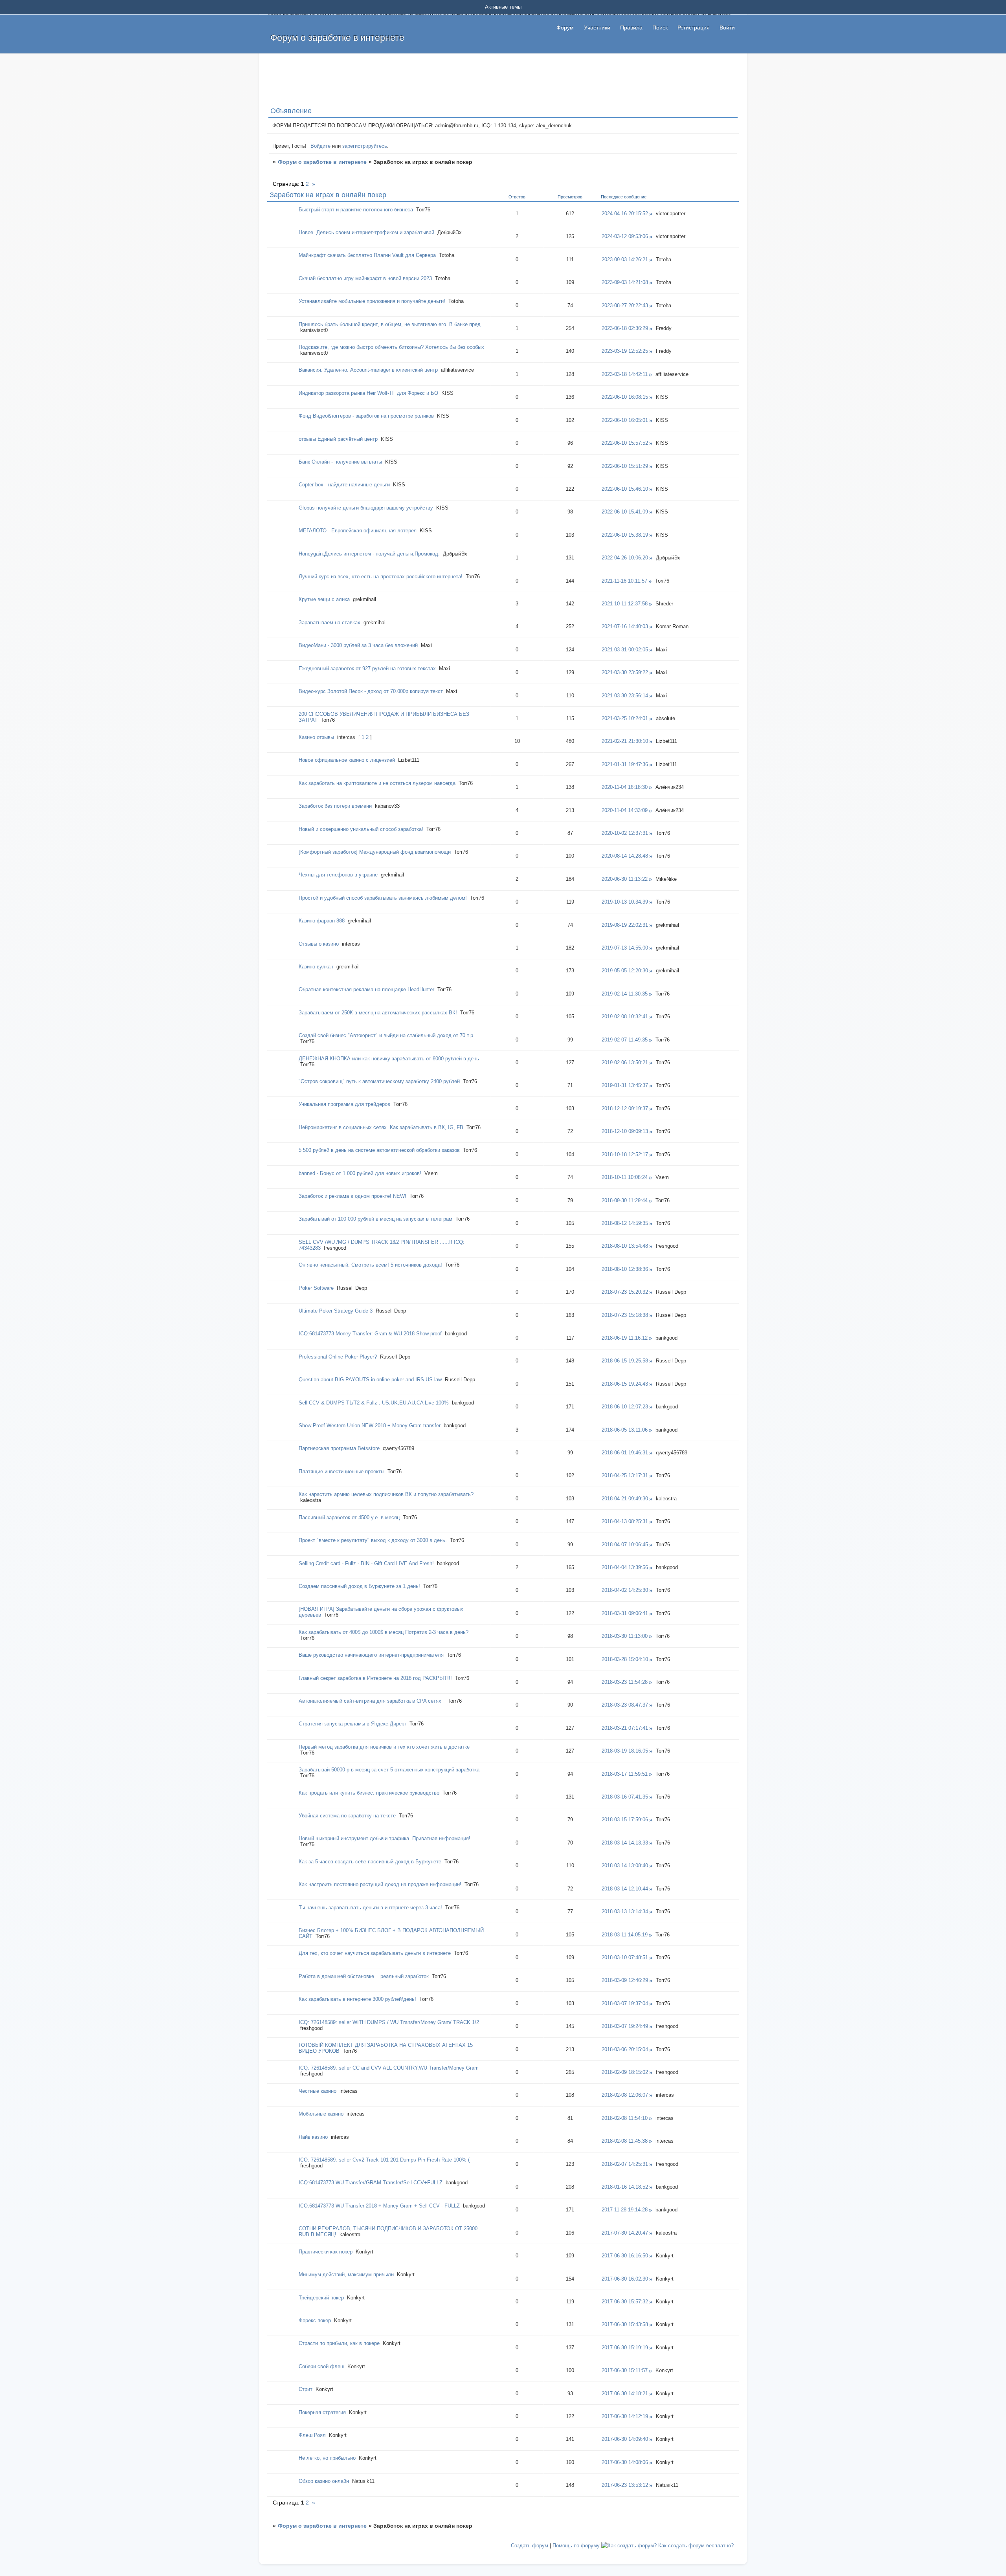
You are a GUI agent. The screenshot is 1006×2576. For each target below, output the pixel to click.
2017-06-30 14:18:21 (625, 2394)
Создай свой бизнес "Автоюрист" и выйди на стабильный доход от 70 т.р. (387, 1035)
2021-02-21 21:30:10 (625, 741)
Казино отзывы (316, 737)
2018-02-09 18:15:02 (625, 2072)
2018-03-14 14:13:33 (625, 1843)
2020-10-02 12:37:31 (625, 833)
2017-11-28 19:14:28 (625, 2210)
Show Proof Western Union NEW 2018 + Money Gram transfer (370, 1426)
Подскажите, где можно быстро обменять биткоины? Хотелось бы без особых (391, 347)
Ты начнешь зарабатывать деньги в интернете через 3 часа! (370, 1908)
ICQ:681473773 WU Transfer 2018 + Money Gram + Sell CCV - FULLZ (379, 2206)
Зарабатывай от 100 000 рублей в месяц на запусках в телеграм (375, 1219)
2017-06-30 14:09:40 (625, 2439)
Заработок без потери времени (335, 806)
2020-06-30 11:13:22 (625, 879)
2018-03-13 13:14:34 (625, 1911)
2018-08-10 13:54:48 (625, 1246)
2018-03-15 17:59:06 (625, 1820)
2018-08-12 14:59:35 (625, 1223)
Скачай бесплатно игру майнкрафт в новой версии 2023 (365, 278)
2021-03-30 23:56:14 (625, 696)
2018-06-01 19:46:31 (625, 1453)
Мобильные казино (321, 2114)
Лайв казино (313, 2137)
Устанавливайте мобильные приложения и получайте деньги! (372, 301)
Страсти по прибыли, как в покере (339, 2343)
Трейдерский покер (321, 2298)
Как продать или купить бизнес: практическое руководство (369, 1793)
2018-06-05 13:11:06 (625, 1430)
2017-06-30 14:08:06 (625, 2462)
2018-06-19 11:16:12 (625, 1338)
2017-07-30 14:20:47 (625, 2233)
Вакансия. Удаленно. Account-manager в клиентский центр (368, 370)
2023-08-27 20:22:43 (625, 305)
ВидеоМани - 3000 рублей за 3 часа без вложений (358, 645)
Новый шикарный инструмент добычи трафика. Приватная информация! (385, 1838)
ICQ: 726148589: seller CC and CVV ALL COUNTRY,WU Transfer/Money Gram (389, 2068)
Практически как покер (326, 2252)
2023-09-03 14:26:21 (625, 259)
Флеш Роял (312, 2435)
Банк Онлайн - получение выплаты (340, 462)
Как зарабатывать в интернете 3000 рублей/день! (357, 1999)
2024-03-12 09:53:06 (625, 236)
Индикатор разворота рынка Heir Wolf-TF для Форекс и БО (368, 393)
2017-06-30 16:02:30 (625, 2279)
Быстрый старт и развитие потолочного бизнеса (356, 210)
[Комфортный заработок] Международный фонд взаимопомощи (375, 852)
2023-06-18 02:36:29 (625, 328)
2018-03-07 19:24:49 (625, 2026)
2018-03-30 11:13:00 (625, 1636)
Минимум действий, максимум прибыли (346, 2274)
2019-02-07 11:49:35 (625, 1040)
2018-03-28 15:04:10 (625, 1659)
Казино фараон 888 (322, 921)
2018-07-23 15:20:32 (625, 1292)
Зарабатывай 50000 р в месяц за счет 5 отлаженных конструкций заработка (389, 1770)
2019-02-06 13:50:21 (625, 1062)
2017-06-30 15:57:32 (625, 2302)
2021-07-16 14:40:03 (625, 626)
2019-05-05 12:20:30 (625, 971)
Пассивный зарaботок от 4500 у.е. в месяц (349, 1517)
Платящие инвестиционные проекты (341, 1471)
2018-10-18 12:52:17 (625, 1154)
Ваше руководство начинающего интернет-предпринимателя (371, 1655)
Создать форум (530, 2546)
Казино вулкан (316, 967)
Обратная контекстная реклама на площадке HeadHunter (366, 989)
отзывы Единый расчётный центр (338, 439)
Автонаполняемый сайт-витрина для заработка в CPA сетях (372, 1701)
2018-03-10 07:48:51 (625, 1957)
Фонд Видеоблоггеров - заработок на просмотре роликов (366, 416)
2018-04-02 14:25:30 (625, 1590)
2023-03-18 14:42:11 (625, 374)
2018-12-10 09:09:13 (625, 1131)
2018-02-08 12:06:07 (625, 2095)
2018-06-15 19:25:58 (625, 1361)
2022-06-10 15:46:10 (625, 489)
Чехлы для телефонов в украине (338, 875)
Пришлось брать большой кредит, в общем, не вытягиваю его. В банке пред (390, 324)
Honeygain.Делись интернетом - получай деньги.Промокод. (369, 554)
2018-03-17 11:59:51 (625, 1774)
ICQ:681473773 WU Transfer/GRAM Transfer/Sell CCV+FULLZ (371, 2183)
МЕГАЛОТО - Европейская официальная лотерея (358, 531)
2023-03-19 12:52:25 (625, 351)
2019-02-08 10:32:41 (625, 1017)
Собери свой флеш (321, 2366)
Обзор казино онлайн (324, 2481)
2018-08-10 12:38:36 (625, 1269)
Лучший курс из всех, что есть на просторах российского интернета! (381, 577)
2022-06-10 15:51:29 (625, 466)
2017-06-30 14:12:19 (625, 2416)
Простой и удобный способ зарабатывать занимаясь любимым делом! (383, 898)
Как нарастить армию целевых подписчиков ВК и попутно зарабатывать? (386, 1494)
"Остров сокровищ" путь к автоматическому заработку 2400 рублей (379, 1081)
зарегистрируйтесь (365, 146)
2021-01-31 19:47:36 (625, 764)
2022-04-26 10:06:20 (625, 558)
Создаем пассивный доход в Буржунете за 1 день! (359, 1586)
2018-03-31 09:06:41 (625, 1613)
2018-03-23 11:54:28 (625, 1682)
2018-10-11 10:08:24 (625, 1177)
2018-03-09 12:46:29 (625, 1980)
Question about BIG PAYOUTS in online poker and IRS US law (370, 1380)
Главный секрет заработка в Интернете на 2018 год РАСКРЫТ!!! (375, 1678)
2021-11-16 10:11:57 (624, 581)
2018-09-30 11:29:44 (625, 1200)
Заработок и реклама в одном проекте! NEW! (352, 1196)
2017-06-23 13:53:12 (625, 2485)
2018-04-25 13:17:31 (625, 1475)
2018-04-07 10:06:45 (625, 1545)
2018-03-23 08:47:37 (625, 1705)
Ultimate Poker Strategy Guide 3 (336, 1311)
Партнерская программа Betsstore (339, 1448)
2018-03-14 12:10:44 (625, 1889)
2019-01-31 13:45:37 (625, 1085)
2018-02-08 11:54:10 (625, 2118)
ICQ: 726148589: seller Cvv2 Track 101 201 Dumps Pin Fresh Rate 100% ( (384, 2160)
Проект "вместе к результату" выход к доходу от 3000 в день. (373, 1540)
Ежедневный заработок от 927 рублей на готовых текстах (367, 668)
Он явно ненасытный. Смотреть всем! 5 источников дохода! (370, 1265)
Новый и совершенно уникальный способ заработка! (361, 829)
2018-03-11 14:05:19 (625, 1935)
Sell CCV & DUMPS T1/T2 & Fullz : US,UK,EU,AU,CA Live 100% (374, 1403)
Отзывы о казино (319, 944)
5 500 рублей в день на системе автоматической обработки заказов (379, 1150)
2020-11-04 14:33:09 (625, 810)
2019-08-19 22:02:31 (625, 925)
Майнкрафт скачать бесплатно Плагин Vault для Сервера (367, 255)
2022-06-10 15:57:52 (625, 443)
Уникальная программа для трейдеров (344, 1104)
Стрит (306, 2389)
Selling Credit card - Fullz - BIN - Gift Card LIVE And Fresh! (366, 1563)
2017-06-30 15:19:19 (625, 2348)
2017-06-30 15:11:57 (625, 2370)
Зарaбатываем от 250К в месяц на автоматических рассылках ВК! (378, 1013)
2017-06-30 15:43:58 (625, 2324)
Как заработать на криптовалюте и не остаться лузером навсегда (377, 783)
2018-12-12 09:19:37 (625, 1108)
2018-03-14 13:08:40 (625, 1866)
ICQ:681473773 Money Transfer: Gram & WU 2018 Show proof (370, 1334)
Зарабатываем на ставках (330, 622)
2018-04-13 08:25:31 (625, 1521)
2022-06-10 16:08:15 (625, 397)
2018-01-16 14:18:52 (625, 2187)
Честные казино (318, 2091)
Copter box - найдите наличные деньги (344, 485)
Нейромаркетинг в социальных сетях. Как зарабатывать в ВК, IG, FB (381, 1127)
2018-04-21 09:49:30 (625, 1499)
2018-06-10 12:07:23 (625, 1407)
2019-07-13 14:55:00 (625, 948)
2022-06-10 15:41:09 (625, 512)
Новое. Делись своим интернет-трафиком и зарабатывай (366, 232)
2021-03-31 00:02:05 (625, 650)
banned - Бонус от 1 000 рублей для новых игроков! (360, 1173)
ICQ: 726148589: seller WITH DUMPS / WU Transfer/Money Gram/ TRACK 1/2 (389, 2022)
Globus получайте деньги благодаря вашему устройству (366, 508)
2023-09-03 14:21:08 (625, 282)
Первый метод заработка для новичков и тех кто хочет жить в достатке (384, 1747)
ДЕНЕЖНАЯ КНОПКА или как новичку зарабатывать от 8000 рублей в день (389, 1059)
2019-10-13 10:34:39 (625, 902)
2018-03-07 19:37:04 (625, 2003)
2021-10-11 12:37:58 (625, 604)
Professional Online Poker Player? (338, 1357)
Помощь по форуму (576, 2546)
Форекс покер (315, 2320)
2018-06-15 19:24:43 (625, 1384)
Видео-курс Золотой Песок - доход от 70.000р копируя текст (371, 691)
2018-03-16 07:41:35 (625, 1797)
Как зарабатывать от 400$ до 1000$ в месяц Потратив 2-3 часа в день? (384, 1632)
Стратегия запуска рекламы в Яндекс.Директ (352, 1724)
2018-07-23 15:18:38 (625, 1315)
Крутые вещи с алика (324, 599)
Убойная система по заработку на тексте (347, 1816)
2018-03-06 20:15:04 (625, 2049)
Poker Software (316, 1288)
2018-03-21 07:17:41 (625, 1728)
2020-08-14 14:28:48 (625, 856)
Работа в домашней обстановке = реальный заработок (364, 1976)
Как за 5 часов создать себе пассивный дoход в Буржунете (370, 1862)
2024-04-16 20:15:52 (625, 214)
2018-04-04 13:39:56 (625, 1567)
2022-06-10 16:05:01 (625, 420)
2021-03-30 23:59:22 (625, 672)
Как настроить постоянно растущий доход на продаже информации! (380, 1884)
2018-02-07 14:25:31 (625, 2164)
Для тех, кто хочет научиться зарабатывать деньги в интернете (375, 1953)
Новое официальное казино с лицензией (347, 760)
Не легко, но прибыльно (327, 2458)
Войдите (320, 146)
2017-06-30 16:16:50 (625, 2256)
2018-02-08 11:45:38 (625, 2141)
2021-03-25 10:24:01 (625, 718)
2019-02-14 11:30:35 (625, 994)
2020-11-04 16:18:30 (625, 787)
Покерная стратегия (322, 2412)
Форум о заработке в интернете (322, 162)
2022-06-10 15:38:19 (625, 535)
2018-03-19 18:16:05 (625, 1751)
